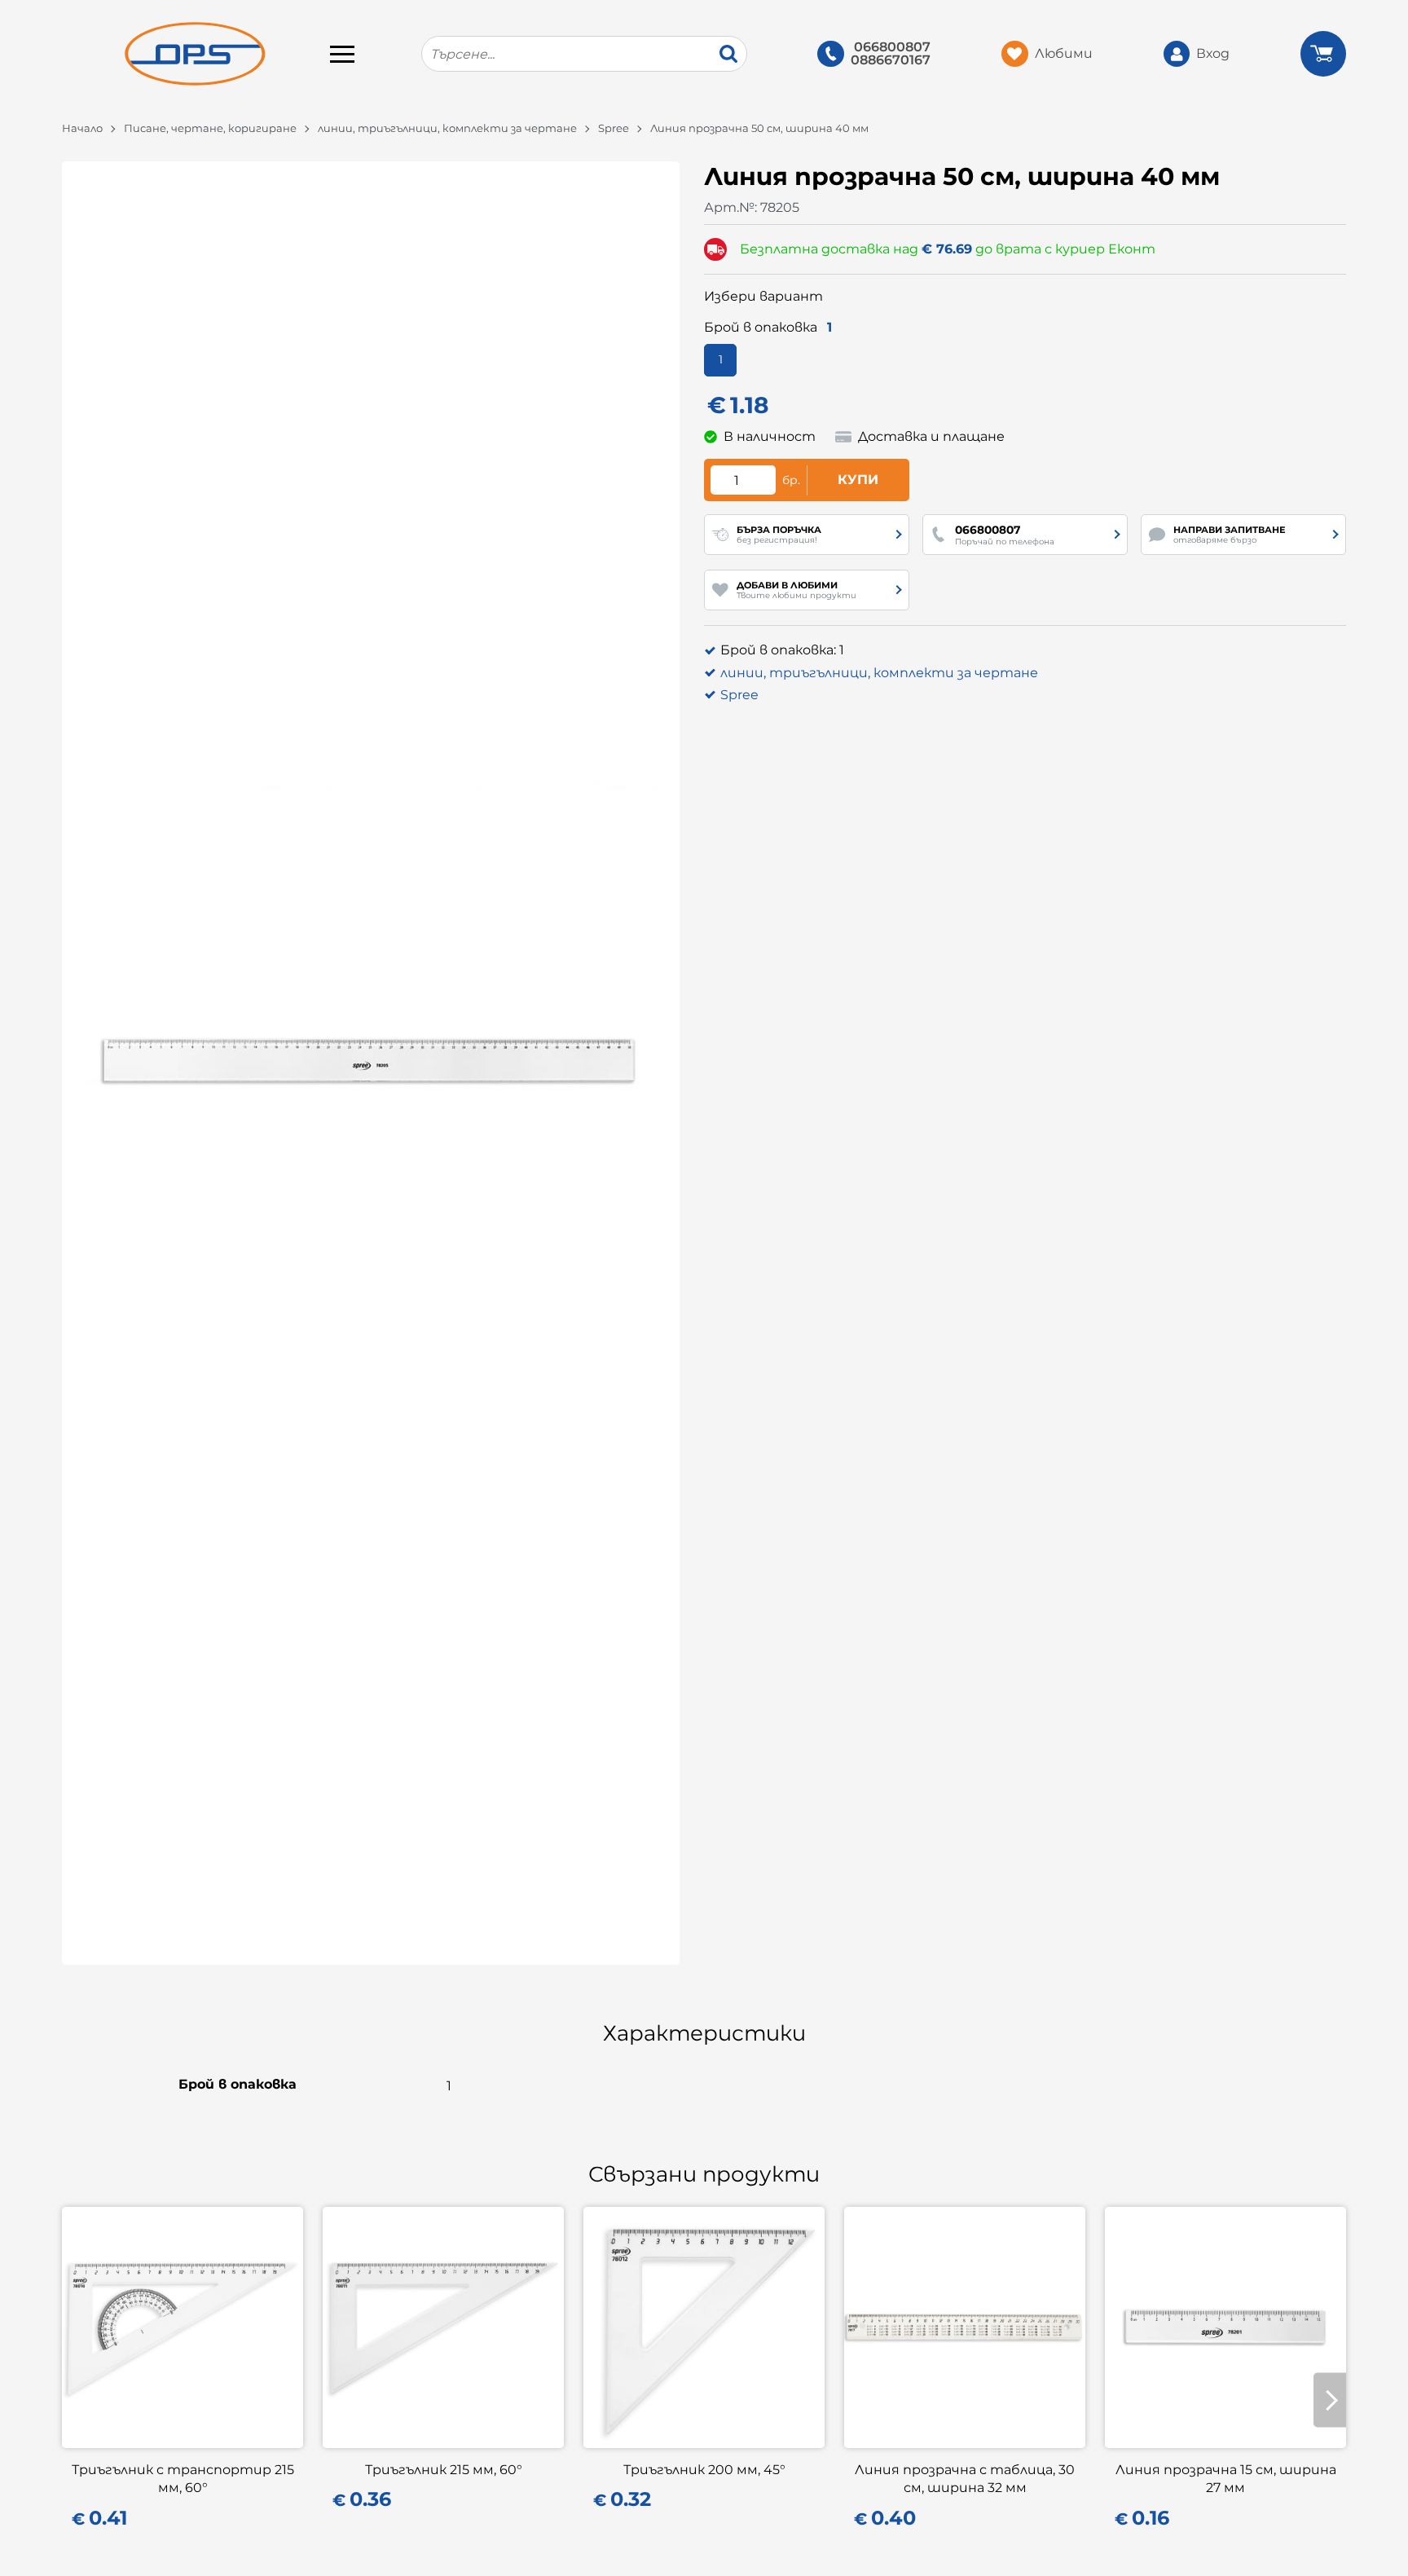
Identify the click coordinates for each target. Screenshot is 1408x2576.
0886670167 (891, 60)
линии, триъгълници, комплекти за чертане (447, 128)
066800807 (892, 47)
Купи (858, 480)
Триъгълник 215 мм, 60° (444, 2470)
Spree (614, 128)
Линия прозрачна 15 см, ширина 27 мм (1226, 2479)
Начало (82, 128)
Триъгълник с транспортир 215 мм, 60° (183, 2479)
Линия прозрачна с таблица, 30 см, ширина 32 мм (965, 2479)
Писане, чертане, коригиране (210, 128)
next (1330, 2400)
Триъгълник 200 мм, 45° (704, 2470)
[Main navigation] (342, 54)
